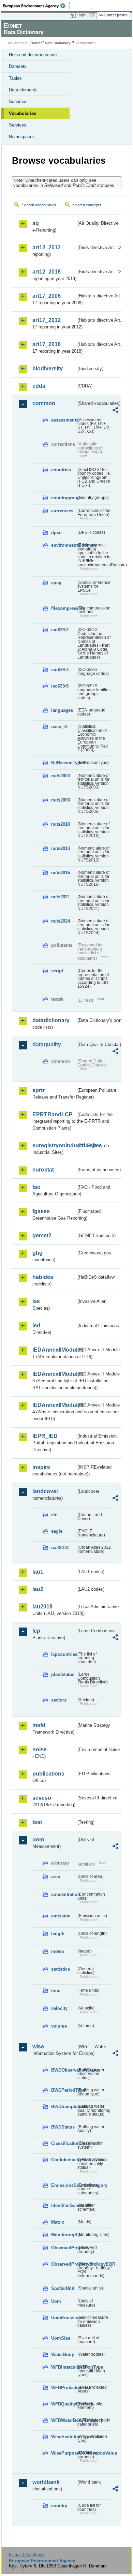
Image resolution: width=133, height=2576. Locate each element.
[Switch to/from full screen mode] (93, 15)
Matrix (58, 2222)
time (56, 1991)
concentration (64, 1894)
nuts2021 (61, 897)
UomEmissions (64, 2318)
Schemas (18, 101)
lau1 (38, 1572)
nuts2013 (61, 848)
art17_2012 (47, 320)
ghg (38, 1253)
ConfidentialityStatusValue (64, 2160)
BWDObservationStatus (64, 2070)
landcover (45, 1491)
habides (43, 1277)
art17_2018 (47, 344)
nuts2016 (61, 873)
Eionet (35, 43)
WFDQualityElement (64, 2404)
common (44, 403)
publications (48, 1774)
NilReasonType (64, 763)
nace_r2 (59, 727)
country (59, 2506)
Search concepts (87, 205)
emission (61, 1916)
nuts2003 (61, 776)
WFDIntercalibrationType (64, 2367)
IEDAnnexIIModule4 (54, 1405)
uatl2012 (60, 1548)
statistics (61, 1969)
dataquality (47, 1044)
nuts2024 (61, 921)
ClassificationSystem (64, 2143)
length (58, 1934)
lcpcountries (64, 1654)
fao (36, 1187)
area (56, 1877)
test (37, 1822)
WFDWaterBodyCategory (64, 2420)
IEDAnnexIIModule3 (54, 1374)
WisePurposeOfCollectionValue (64, 2453)
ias (36, 1301)
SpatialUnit (63, 2288)
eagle (57, 1531)
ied (36, 1326)
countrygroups (64, 498)
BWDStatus (63, 2127)
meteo (58, 1951)
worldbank (46, 2482)
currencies (62, 511)
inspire (41, 1467)
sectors (59, 1700)
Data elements (23, 90)
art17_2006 (47, 296)
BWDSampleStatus (64, 2107)
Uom (56, 2301)
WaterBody (63, 2354)
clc (54, 1515)
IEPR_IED (45, 1436)
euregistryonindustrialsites (54, 1145)
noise (40, 1749)
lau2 (38, 1589)
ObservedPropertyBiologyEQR (64, 2264)
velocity (59, 2008)
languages (62, 710)
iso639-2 (60, 630)
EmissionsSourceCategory (64, 2185)
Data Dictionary (58, 43)
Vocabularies (23, 113)
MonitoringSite (64, 2235)
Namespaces (22, 137)
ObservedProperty (64, 2248)
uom (38, 1839)
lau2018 (42, 1607)
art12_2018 (47, 272)
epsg (56, 583)
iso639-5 (60, 686)
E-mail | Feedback (27, 2555)
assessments (64, 420)
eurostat (43, 1170)
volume (59, 2026)
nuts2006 (61, 800)
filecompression (64, 608)
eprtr (39, 1090)
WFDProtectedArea (64, 2388)
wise (38, 2047)
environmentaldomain (64, 545)
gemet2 (42, 1235)
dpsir (57, 533)
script (57, 971)
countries (61, 470)
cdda (39, 386)
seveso (42, 1798)
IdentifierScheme (64, 2205)
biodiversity (48, 369)
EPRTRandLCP (53, 1114)
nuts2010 (61, 824)
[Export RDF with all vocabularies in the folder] (115, 411)
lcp (36, 1631)
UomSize (61, 2338)
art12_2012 (47, 247)
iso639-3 (60, 670)
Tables (15, 78)
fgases (41, 1211)
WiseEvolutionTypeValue (64, 2437)
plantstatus (63, 1674)
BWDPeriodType (64, 2090)
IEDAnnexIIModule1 (54, 1350)
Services (18, 125)
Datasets (18, 66)
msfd (39, 1725)
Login (81, 15)
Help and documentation (33, 55)
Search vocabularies (39, 205)
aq (36, 223)
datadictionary (51, 1020)
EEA (36, 6)
